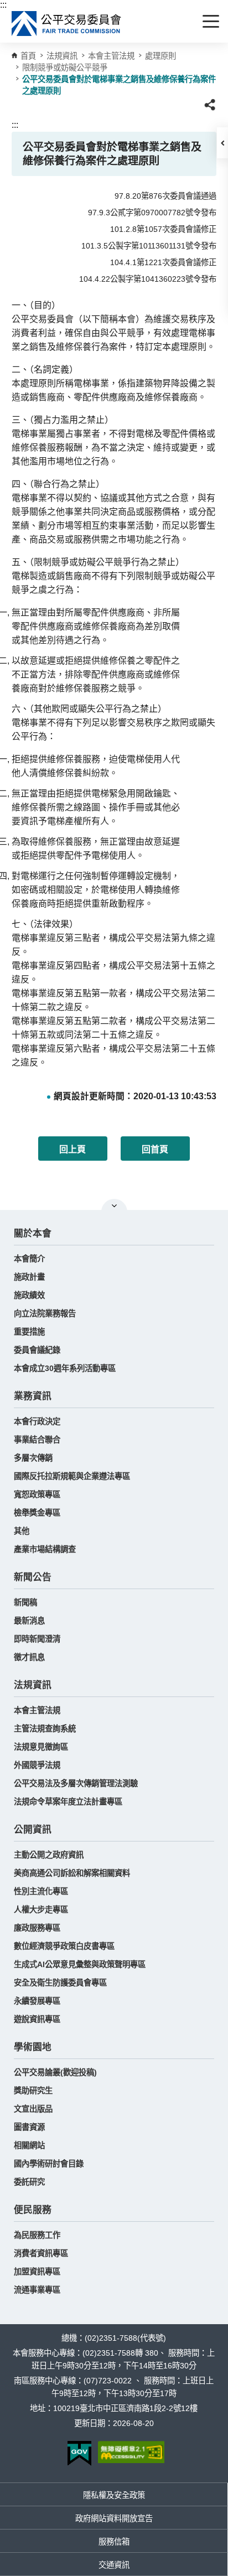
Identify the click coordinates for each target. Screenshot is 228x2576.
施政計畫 (29, 1277)
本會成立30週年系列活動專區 (65, 1368)
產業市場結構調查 (45, 1549)
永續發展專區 (37, 2001)
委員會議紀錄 (37, 1350)
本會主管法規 (111, 56)
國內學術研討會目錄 (49, 2164)
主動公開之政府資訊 (49, 1855)
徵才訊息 (29, 1657)
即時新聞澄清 (37, 1639)
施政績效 (29, 1295)
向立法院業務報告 (45, 1313)
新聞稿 (25, 1602)
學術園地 (33, 2047)
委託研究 (29, 2182)
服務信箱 (114, 2542)
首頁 (28, 56)
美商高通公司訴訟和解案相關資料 (72, 1873)
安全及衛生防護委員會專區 (60, 1983)
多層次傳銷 (33, 1458)
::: (3, 5)
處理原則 (160, 56)
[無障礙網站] (131, 2452)
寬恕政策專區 (37, 1494)
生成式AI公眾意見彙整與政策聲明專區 (80, 1964)
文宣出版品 (33, 2109)
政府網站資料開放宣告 (114, 2518)
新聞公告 (33, 1577)
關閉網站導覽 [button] (114, 1206)
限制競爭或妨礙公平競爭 (65, 68)
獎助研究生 (33, 2091)
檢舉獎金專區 (37, 1513)
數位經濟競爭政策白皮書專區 (64, 1946)
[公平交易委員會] (67, 24)
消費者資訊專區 (41, 2253)
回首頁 (155, 1149)
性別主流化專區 (41, 1891)
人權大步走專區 (41, 1910)
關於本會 (33, 1233)
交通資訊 (114, 2565)
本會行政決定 (37, 1421)
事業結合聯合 (37, 1440)
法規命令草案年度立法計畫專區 (68, 1802)
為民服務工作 (37, 2235)
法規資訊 (33, 1685)
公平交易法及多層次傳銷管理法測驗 (76, 1783)
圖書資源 (29, 2127)
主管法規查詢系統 (45, 1729)
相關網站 (29, 2145)
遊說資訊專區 (37, 2019)
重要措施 (29, 1332)
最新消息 (29, 1621)
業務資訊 (33, 1396)
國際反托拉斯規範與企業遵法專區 (72, 1476)
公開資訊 (33, 1830)
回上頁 (72, 1149)
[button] (222, 143)
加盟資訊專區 (37, 2272)
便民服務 (33, 2210)
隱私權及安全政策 (114, 2495)
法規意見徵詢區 (41, 1747)
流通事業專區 (37, 2290)
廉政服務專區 (37, 1928)
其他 (22, 1531)
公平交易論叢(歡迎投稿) (55, 2072)
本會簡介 (29, 1259)
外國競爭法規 (37, 1765)
